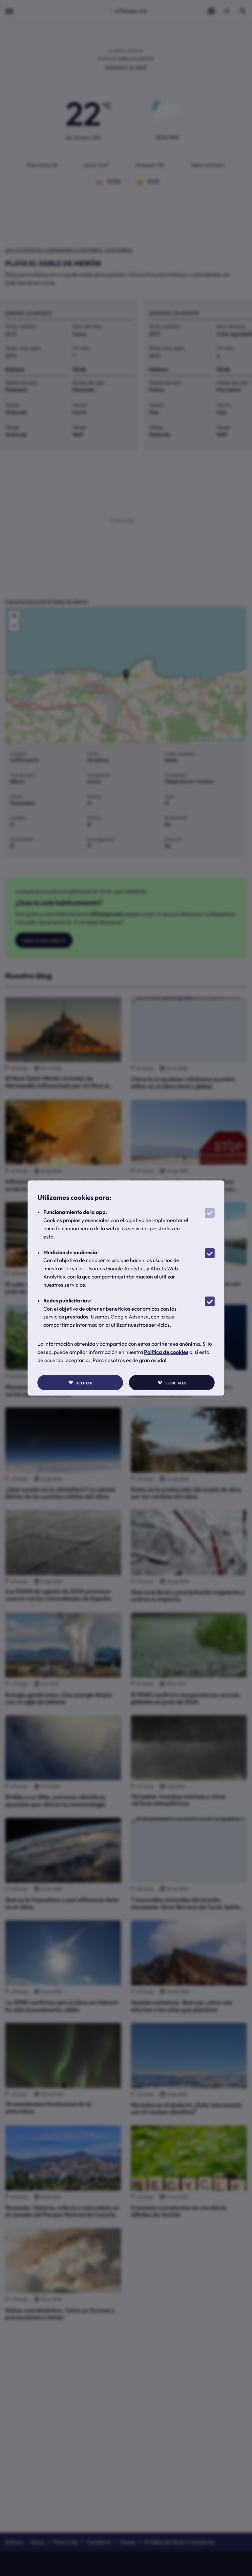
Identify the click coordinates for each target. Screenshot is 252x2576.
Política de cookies (166, 1352)
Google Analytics (126, 1268)
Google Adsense (130, 1317)
